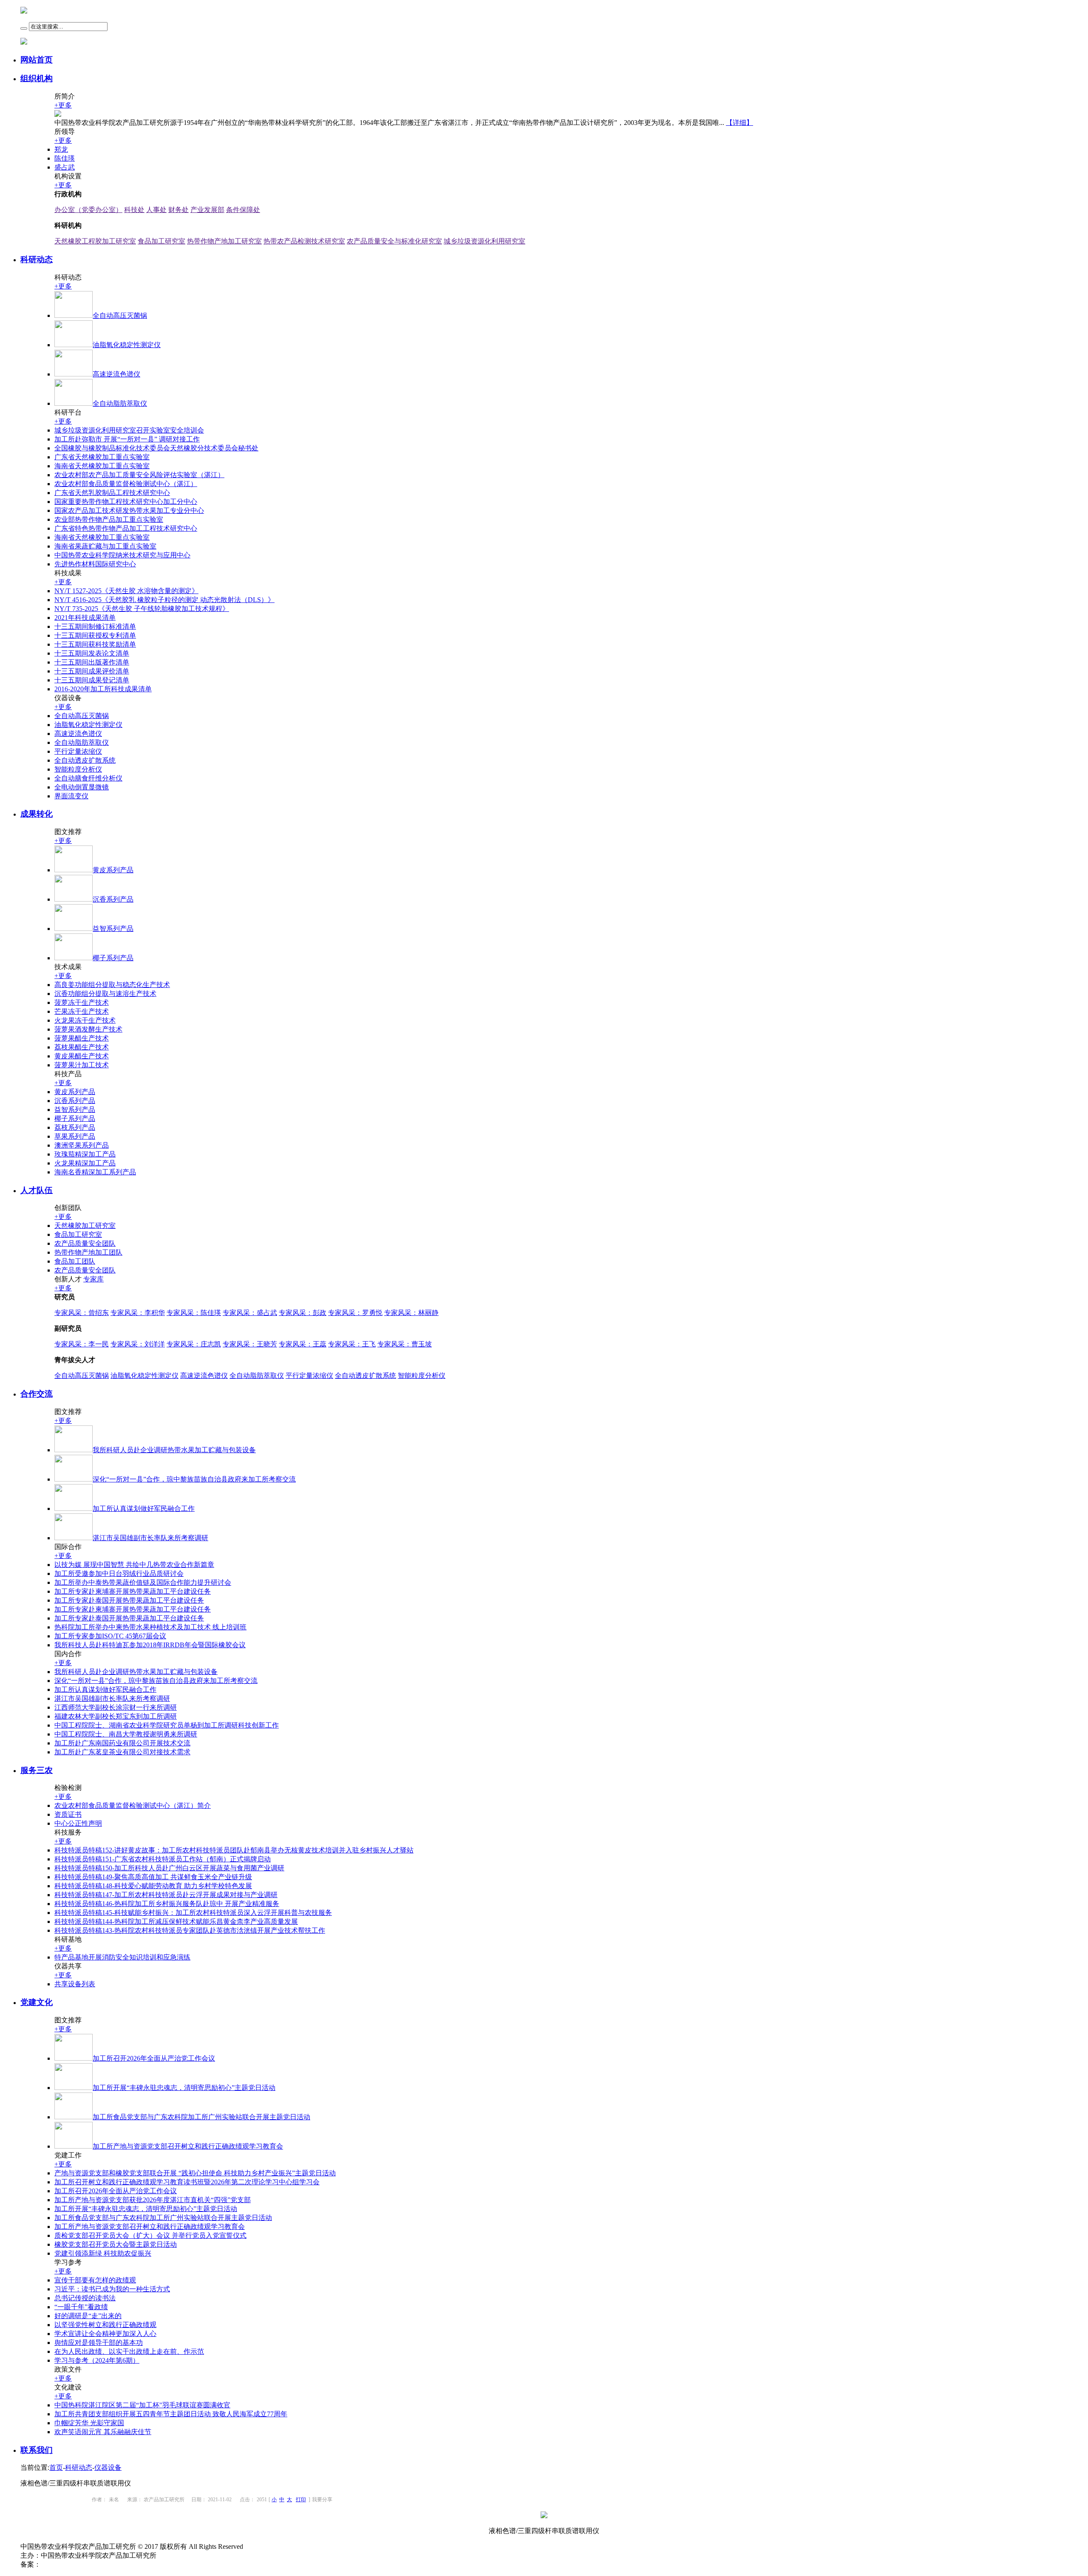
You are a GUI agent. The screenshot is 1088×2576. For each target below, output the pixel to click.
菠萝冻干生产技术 (82, 1002)
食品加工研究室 (161, 241)
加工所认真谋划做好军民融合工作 (105, 1690)
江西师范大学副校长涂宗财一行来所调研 (116, 1707)
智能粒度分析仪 (78, 769)
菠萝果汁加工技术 (82, 1065)
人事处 (156, 210)
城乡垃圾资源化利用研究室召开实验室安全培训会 (129, 430)
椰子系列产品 (75, 1118)
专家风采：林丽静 (411, 1313)
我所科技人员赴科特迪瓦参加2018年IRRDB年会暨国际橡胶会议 (150, 1645)
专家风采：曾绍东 (82, 1313)
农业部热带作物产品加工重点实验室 (109, 519)
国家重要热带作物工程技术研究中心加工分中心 (126, 502)
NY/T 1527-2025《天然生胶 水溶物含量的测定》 (126, 591)
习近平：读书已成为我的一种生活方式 (112, 2289)
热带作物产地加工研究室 (224, 241)
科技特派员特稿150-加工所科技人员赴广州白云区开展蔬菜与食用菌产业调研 (169, 1868)
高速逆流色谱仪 (78, 734)
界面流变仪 (71, 796)
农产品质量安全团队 (85, 1243)
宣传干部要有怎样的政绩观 (95, 2280)
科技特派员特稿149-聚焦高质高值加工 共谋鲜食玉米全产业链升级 (153, 1877)
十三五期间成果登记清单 (92, 680)
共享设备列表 (75, 1984)
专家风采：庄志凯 (194, 1344)
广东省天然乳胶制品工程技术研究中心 (112, 493)
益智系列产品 (75, 1110)
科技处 (134, 210)
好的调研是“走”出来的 (88, 2316)
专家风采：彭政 (303, 1313)
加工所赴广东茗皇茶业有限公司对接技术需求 (122, 1752)
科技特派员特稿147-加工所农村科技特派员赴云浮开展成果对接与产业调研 (166, 1895)
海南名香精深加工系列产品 (95, 1172)
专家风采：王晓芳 (250, 1344)
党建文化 (37, 2002)
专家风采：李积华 (138, 1313)
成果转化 (37, 814)
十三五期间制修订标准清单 (95, 626)
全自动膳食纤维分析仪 (88, 778)
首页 (56, 2467)
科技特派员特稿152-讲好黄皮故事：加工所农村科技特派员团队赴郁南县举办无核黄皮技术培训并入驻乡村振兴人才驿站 (234, 1850)
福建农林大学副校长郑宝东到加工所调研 (116, 1716)
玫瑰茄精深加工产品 (85, 1154)
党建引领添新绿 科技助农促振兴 (103, 2253)
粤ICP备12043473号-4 (73, 2564)
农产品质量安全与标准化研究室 (394, 241)
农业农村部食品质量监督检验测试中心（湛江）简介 (133, 1805)
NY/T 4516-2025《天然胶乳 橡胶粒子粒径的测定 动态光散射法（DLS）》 (164, 600)
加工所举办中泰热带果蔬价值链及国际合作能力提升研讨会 (143, 1582)
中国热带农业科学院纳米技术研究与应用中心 (122, 555)
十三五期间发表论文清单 (92, 653)
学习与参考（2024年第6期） (97, 2360)
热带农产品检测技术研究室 (304, 241)
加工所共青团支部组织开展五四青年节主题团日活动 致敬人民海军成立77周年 (171, 2414)
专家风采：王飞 (352, 1344)
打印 (301, 2500)
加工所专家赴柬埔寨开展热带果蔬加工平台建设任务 (133, 1591)
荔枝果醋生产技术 (82, 1047)
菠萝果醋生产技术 (82, 1038)
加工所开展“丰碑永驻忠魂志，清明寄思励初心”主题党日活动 (146, 2209)
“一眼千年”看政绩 (81, 2307)
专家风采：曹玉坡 (405, 1344)
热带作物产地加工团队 (88, 1252)
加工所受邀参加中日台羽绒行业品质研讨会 (119, 1574)
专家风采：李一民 (82, 1344)
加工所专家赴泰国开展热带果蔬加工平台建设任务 (129, 1600)
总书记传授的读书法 (85, 2298)
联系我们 (37, 2450)
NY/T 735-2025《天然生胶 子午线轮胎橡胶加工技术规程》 (142, 609)
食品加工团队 (75, 1261)
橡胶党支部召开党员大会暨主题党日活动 (116, 2244)
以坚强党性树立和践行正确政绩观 (105, 2325)
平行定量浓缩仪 (78, 751)
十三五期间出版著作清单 (92, 662)
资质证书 (68, 1814)
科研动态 (37, 259)
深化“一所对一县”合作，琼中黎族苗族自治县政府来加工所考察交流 (156, 1681)
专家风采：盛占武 (250, 1313)
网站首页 (37, 60)
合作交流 (37, 1394)
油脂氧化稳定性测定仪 (88, 725)
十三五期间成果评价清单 (92, 671)
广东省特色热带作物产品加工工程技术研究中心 (126, 528)
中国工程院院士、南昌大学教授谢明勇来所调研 (126, 1734)
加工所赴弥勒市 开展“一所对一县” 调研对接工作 (127, 439)
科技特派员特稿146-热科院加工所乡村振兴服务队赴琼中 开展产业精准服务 (167, 1904)
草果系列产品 (75, 1136)
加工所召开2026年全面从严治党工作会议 (116, 2191)
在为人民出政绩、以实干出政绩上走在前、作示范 (129, 2351)
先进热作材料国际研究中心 (95, 564)
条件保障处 (243, 210)
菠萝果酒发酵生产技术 (88, 1029)
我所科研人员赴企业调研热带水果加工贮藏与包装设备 (136, 1672)
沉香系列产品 (75, 1101)
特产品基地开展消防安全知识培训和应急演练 (122, 1957)
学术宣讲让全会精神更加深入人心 (105, 2334)
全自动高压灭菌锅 (82, 716)
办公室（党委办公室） (88, 210)
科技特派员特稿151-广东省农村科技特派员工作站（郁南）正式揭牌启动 (163, 1859)
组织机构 (37, 78)
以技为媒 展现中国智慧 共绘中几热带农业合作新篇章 (134, 1565)
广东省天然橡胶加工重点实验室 (102, 457)
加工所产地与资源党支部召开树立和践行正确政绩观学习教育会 (150, 2227)
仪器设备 (108, 2467)
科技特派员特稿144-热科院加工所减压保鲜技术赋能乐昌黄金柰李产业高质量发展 (176, 1921)
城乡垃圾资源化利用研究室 (484, 241)
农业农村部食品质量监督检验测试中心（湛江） (126, 484)
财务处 (178, 210)
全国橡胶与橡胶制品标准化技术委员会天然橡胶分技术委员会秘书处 (156, 448)
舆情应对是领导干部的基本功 (99, 2343)
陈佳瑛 (65, 158)
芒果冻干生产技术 (82, 1011)
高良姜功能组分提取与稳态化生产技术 (112, 985)
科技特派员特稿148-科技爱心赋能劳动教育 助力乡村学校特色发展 (153, 1886)
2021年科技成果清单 (85, 618)
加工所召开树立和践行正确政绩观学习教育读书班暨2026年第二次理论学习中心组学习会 (187, 2182)
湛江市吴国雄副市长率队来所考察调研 (112, 1698)
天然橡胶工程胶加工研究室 (95, 241)
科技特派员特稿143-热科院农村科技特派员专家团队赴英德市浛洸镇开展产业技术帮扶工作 (190, 1930)
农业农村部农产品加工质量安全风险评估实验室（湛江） (139, 475)
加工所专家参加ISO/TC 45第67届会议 (110, 1636)
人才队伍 (37, 1190)
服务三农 (37, 1770)
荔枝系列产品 (75, 1127)
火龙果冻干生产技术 (85, 1020)
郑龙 (61, 149)
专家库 (93, 1279)
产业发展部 (207, 210)
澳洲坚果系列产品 (82, 1145)
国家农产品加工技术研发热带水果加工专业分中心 (129, 510)
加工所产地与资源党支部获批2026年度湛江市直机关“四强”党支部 (153, 2200)
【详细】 (739, 123)
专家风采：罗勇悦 (355, 1313)
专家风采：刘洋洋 (138, 1344)
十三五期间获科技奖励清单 (95, 644)
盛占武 (65, 167)
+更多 (63, 105)
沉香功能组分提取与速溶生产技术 (105, 994)
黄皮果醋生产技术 (82, 1056)
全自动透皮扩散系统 (85, 760)
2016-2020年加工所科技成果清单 (103, 689)
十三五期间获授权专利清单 (95, 635)
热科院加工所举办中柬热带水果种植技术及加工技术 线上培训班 (150, 1627)
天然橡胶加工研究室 (85, 1226)
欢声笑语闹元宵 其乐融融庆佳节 (103, 2432)
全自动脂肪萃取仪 (82, 742)
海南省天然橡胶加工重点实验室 (102, 466)
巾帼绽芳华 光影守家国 (89, 2423)
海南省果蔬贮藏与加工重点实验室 (105, 546)
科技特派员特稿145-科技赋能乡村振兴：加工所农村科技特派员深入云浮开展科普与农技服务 (193, 1913)
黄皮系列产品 (75, 1092)
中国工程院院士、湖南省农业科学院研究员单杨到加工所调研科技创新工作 (167, 1725)
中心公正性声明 (78, 1823)
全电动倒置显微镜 (82, 787)
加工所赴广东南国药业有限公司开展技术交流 (122, 1743)
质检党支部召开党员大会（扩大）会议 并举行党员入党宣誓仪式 (150, 2235)
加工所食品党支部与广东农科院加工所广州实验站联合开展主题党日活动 (163, 2218)
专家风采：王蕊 (303, 1344)
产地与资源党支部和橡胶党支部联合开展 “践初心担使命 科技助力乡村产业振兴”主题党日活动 (195, 2173)
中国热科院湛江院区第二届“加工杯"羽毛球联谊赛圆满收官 (142, 2405)
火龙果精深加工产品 (85, 1163)
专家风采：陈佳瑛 (194, 1313)
